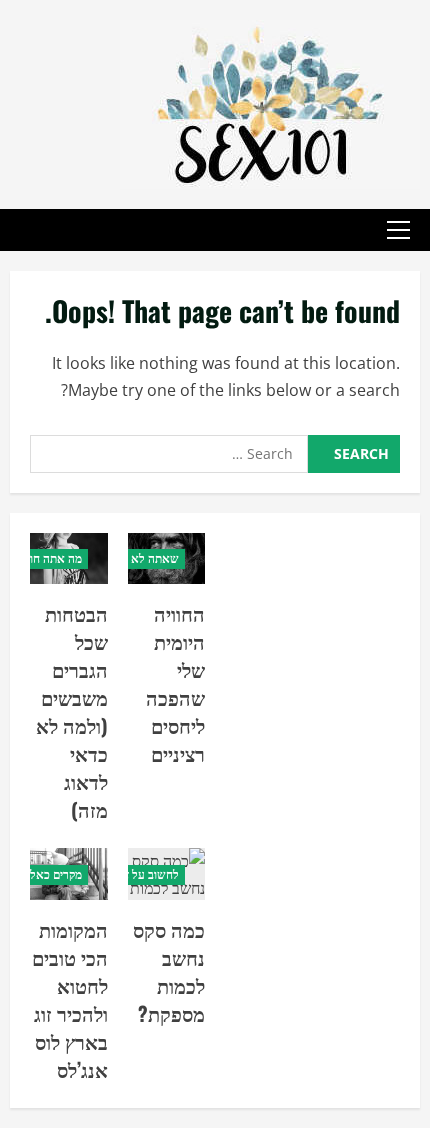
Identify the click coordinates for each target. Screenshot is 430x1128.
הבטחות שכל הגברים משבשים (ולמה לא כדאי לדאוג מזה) (72, 711)
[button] (398, 230)
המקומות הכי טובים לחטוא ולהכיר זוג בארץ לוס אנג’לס (70, 999)
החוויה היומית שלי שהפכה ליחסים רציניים (175, 683)
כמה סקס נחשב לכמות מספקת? (169, 971)
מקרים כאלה (52, 874)
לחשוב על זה (149, 874)
